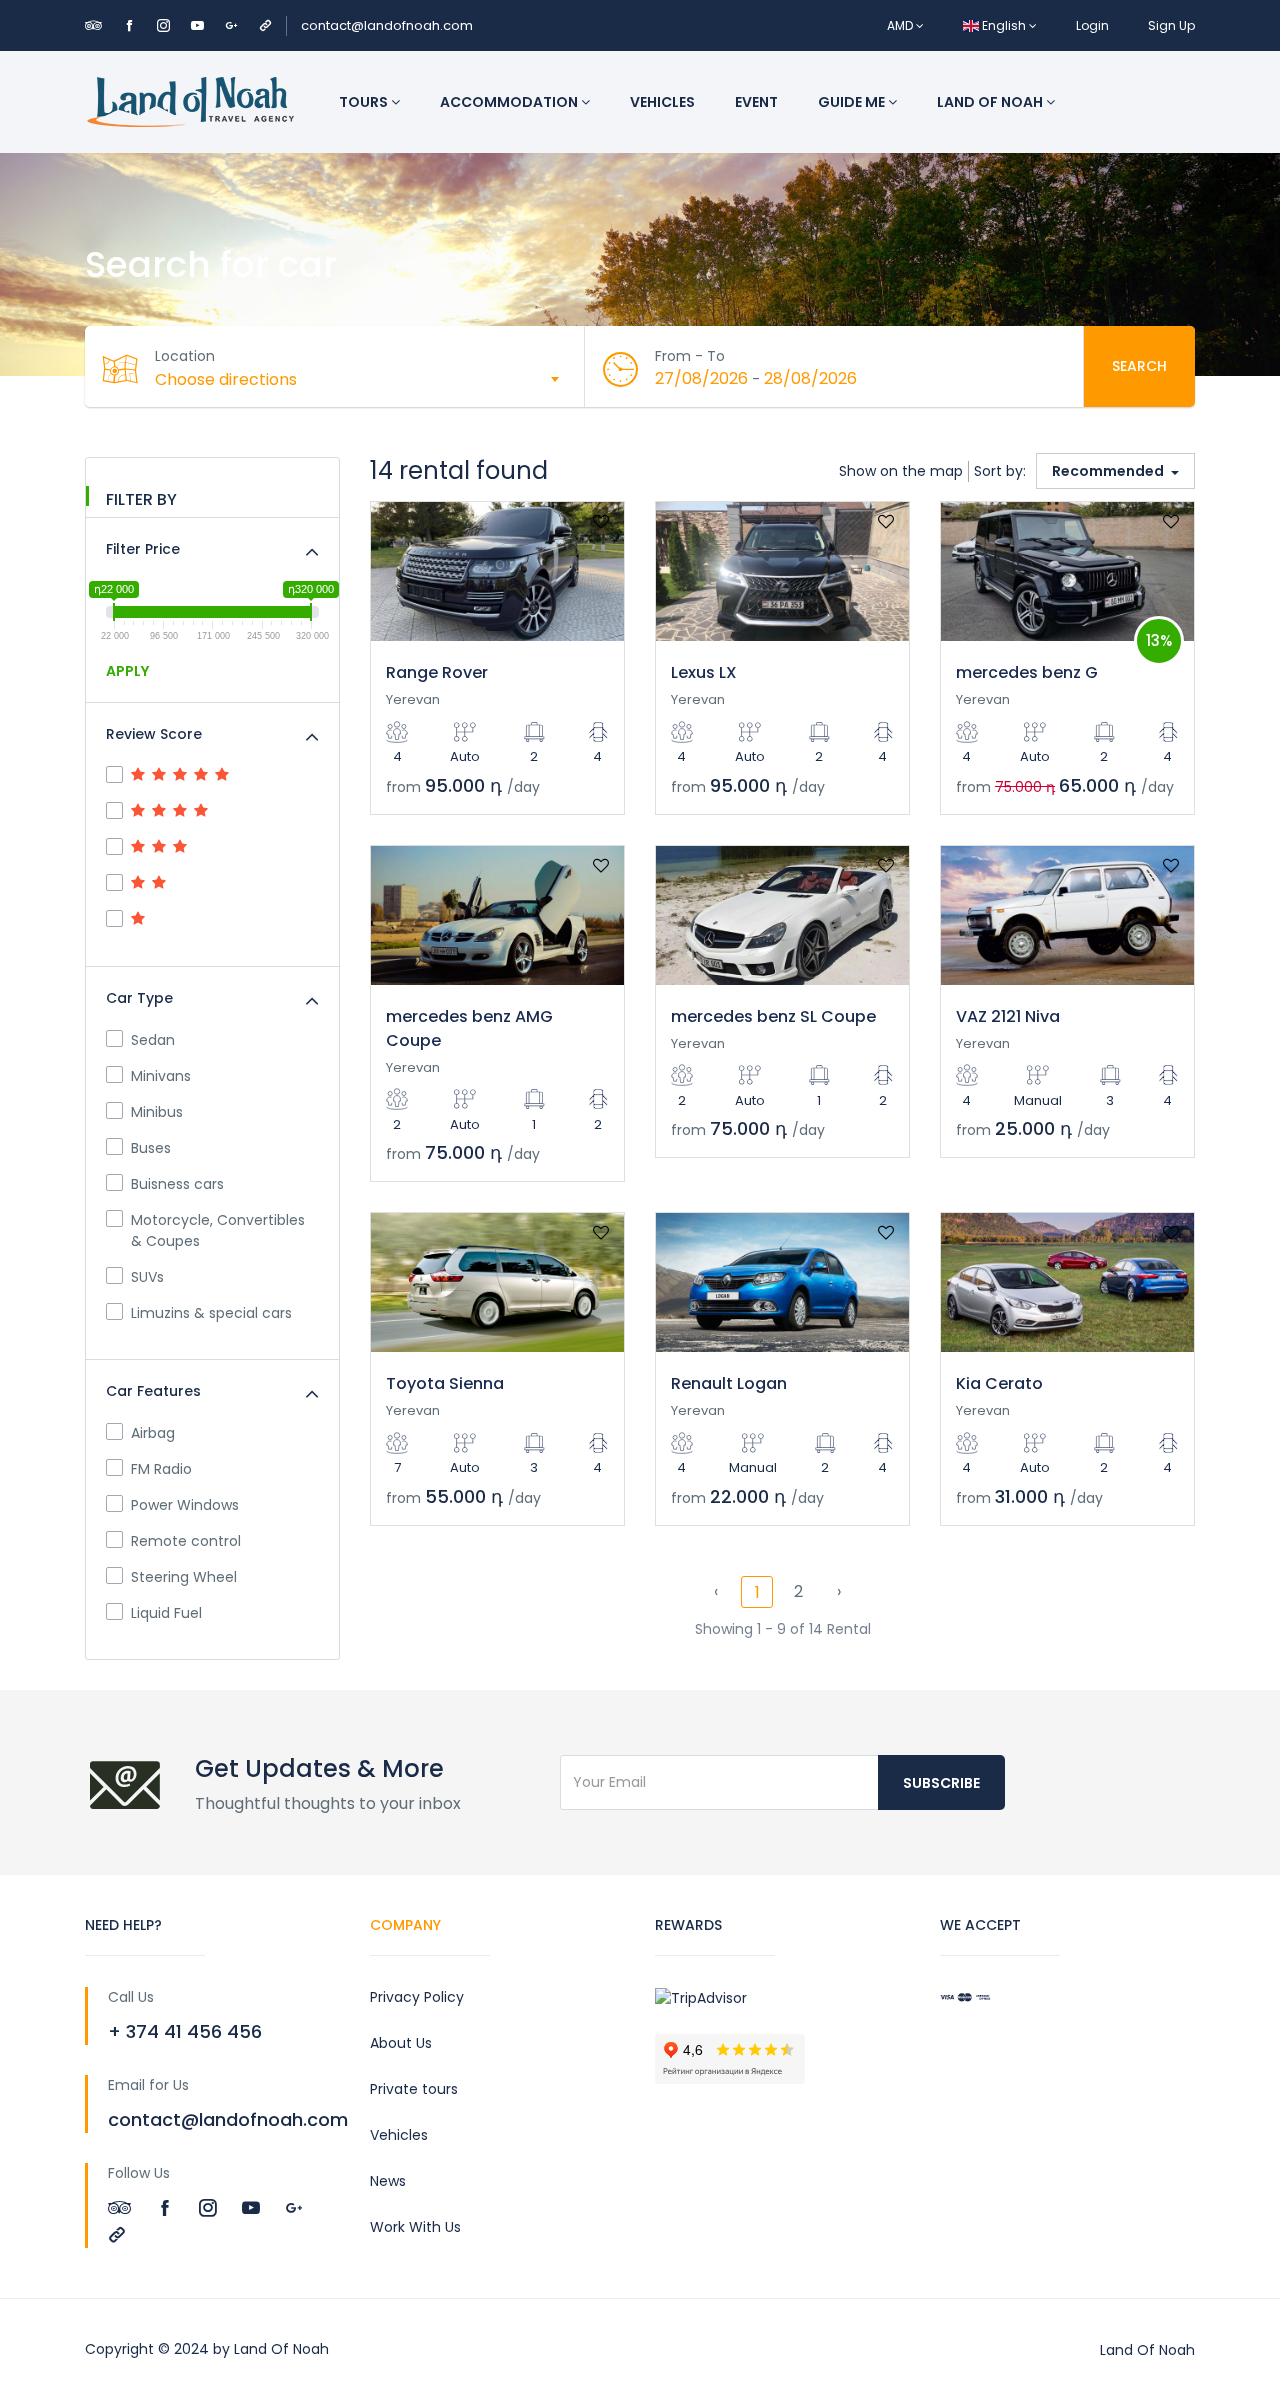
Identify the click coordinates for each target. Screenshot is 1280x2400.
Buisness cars (177, 1184)
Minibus (157, 1112)
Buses (151, 1148)
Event (756, 102)
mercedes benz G (1027, 672)
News (388, 2181)
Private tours (414, 2089)
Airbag (153, 1433)
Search (1139, 366)
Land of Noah (991, 102)
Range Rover (437, 672)
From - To (690, 356)
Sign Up (1171, 25)
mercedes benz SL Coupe (773, 1016)
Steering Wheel (184, 1577)
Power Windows (185, 1505)
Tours (365, 102)
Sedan (153, 1040)
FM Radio (161, 1469)
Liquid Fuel (166, 1613)
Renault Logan (729, 1383)
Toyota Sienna (445, 1383)
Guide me (853, 102)
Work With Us (415, 2227)
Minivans (161, 1076)
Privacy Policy (417, 1997)
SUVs (147, 1277)
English (1004, 25)
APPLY (127, 671)
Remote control (186, 1541)
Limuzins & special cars (211, 1313)
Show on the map (901, 471)
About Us (401, 2043)
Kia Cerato (999, 1383)
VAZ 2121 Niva (1008, 1016)
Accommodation (510, 102)
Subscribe (941, 1783)
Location (185, 356)
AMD (901, 25)
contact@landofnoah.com (387, 25)
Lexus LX (704, 672)
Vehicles (662, 102)
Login (1092, 25)
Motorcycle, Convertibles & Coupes (218, 1230)
